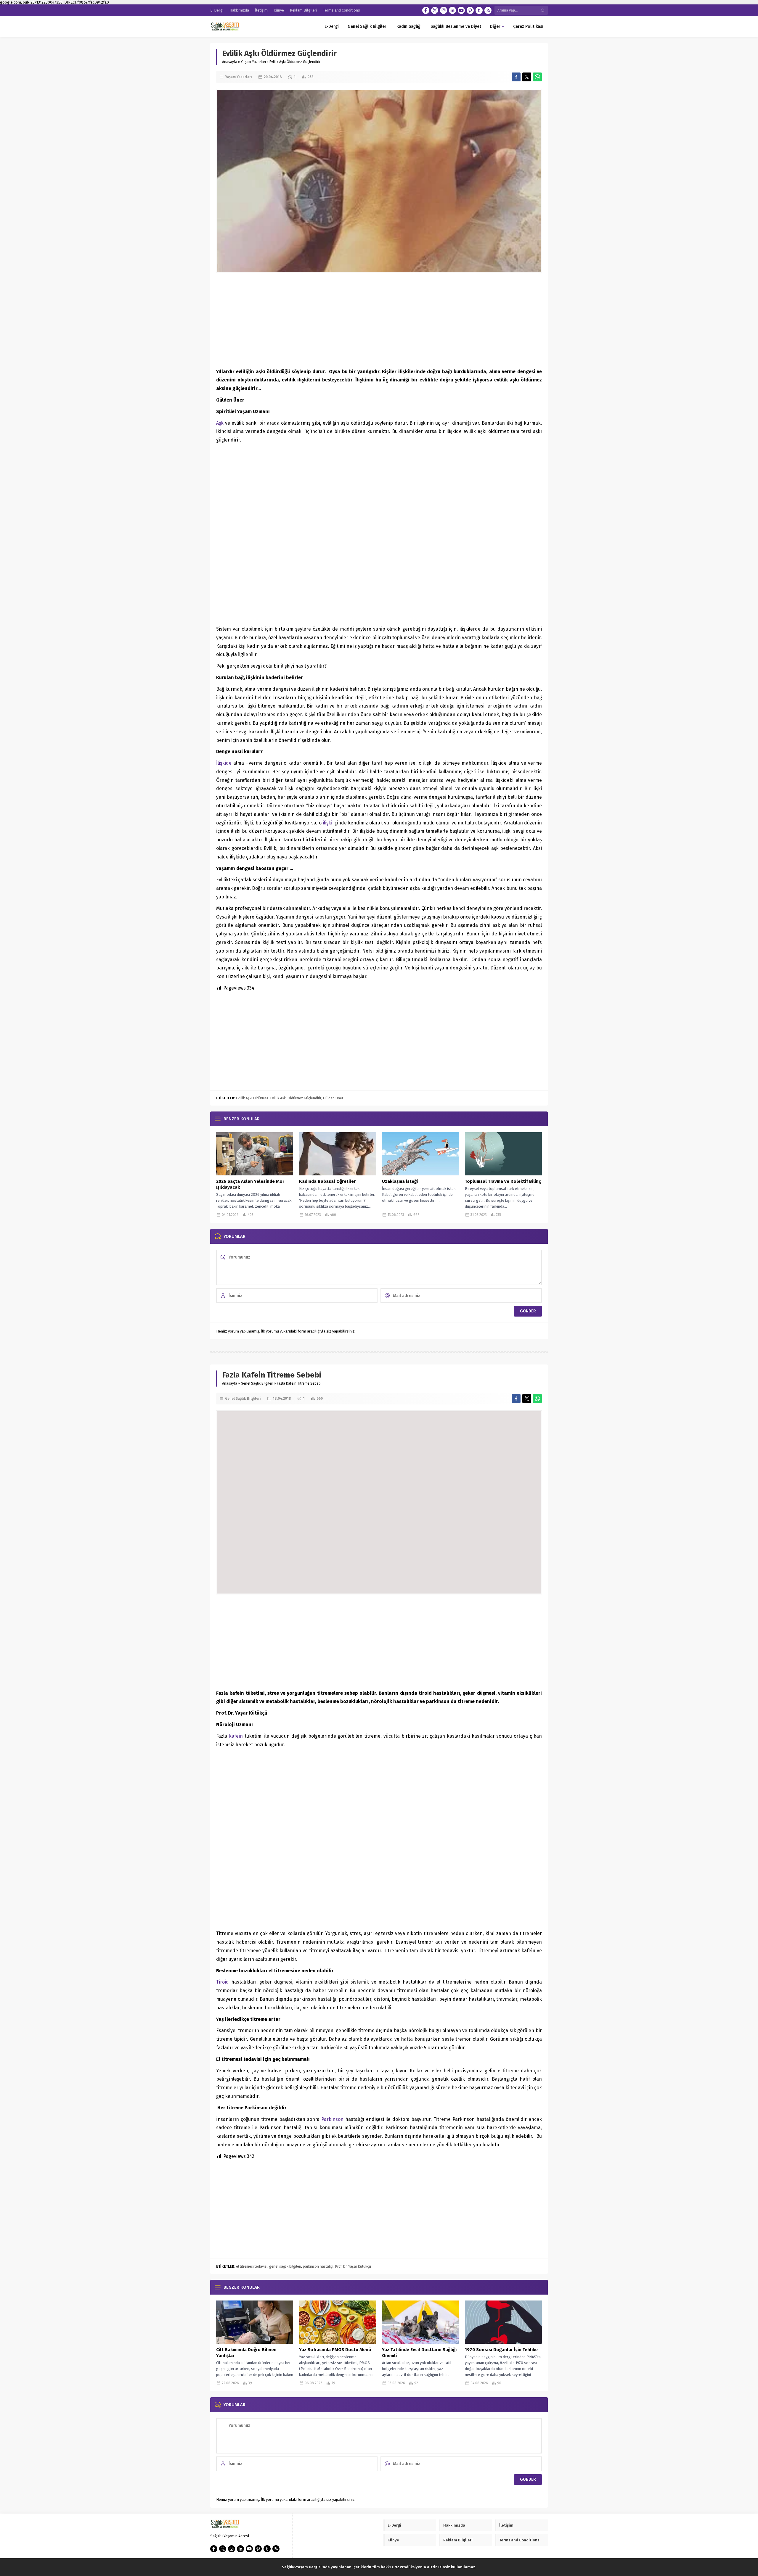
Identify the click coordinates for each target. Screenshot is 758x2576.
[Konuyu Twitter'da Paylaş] (527, 77)
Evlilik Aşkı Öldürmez (252, 1098)
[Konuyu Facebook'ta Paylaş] (516, 77)
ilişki (328, 823)
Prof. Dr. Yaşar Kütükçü (353, 2266)
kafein (236, 1736)
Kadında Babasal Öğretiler (327, 1181)
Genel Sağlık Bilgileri (257, 1383)
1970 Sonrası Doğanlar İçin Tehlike (501, 2350)
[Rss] (488, 10)
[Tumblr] (479, 10)
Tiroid (224, 1982)
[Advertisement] (379, 320)
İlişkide (224, 763)
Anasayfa (230, 62)
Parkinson (332, 2119)
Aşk (220, 423)
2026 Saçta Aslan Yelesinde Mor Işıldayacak (250, 1184)
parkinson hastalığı (318, 2266)
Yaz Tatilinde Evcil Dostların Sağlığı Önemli (419, 2353)
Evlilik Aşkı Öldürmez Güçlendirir (296, 1098)
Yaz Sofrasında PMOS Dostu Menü (335, 2350)
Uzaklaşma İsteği (400, 1181)
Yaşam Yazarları (253, 62)
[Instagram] (444, 10)
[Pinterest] (470, 10)
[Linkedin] (452, 10)
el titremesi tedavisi (252, 2266)
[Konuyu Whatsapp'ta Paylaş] (537, 77)
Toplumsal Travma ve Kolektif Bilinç (503, 1181)
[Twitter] (435, 10)
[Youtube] (461, 10)
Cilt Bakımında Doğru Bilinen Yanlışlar (246, 2353)
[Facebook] (426, 10)
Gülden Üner (333, 1098)
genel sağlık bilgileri (285, 2266)
